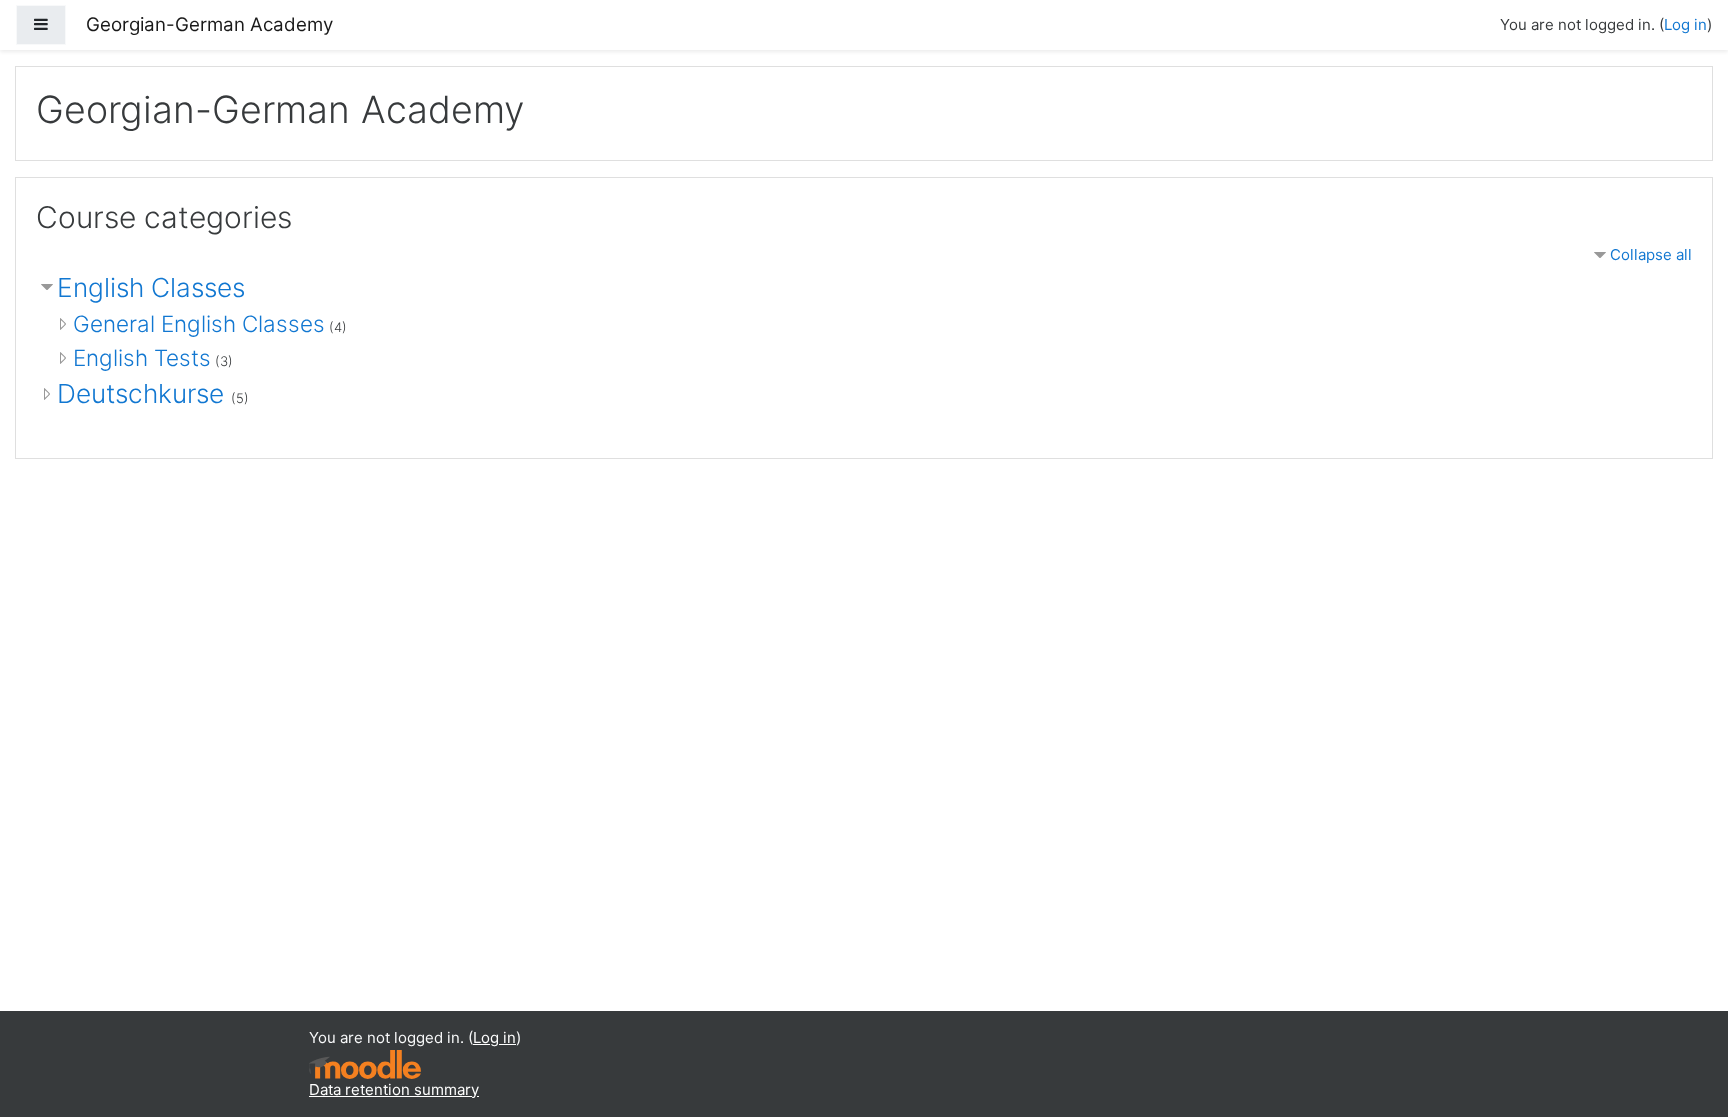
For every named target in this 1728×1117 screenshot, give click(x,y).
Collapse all (1651, 254)
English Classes (151, 287)
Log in (1685, 24)
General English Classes (199, 323)
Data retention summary (394, 1089)
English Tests (142, 357)
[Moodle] (365, 1062)
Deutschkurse (144, 393)
